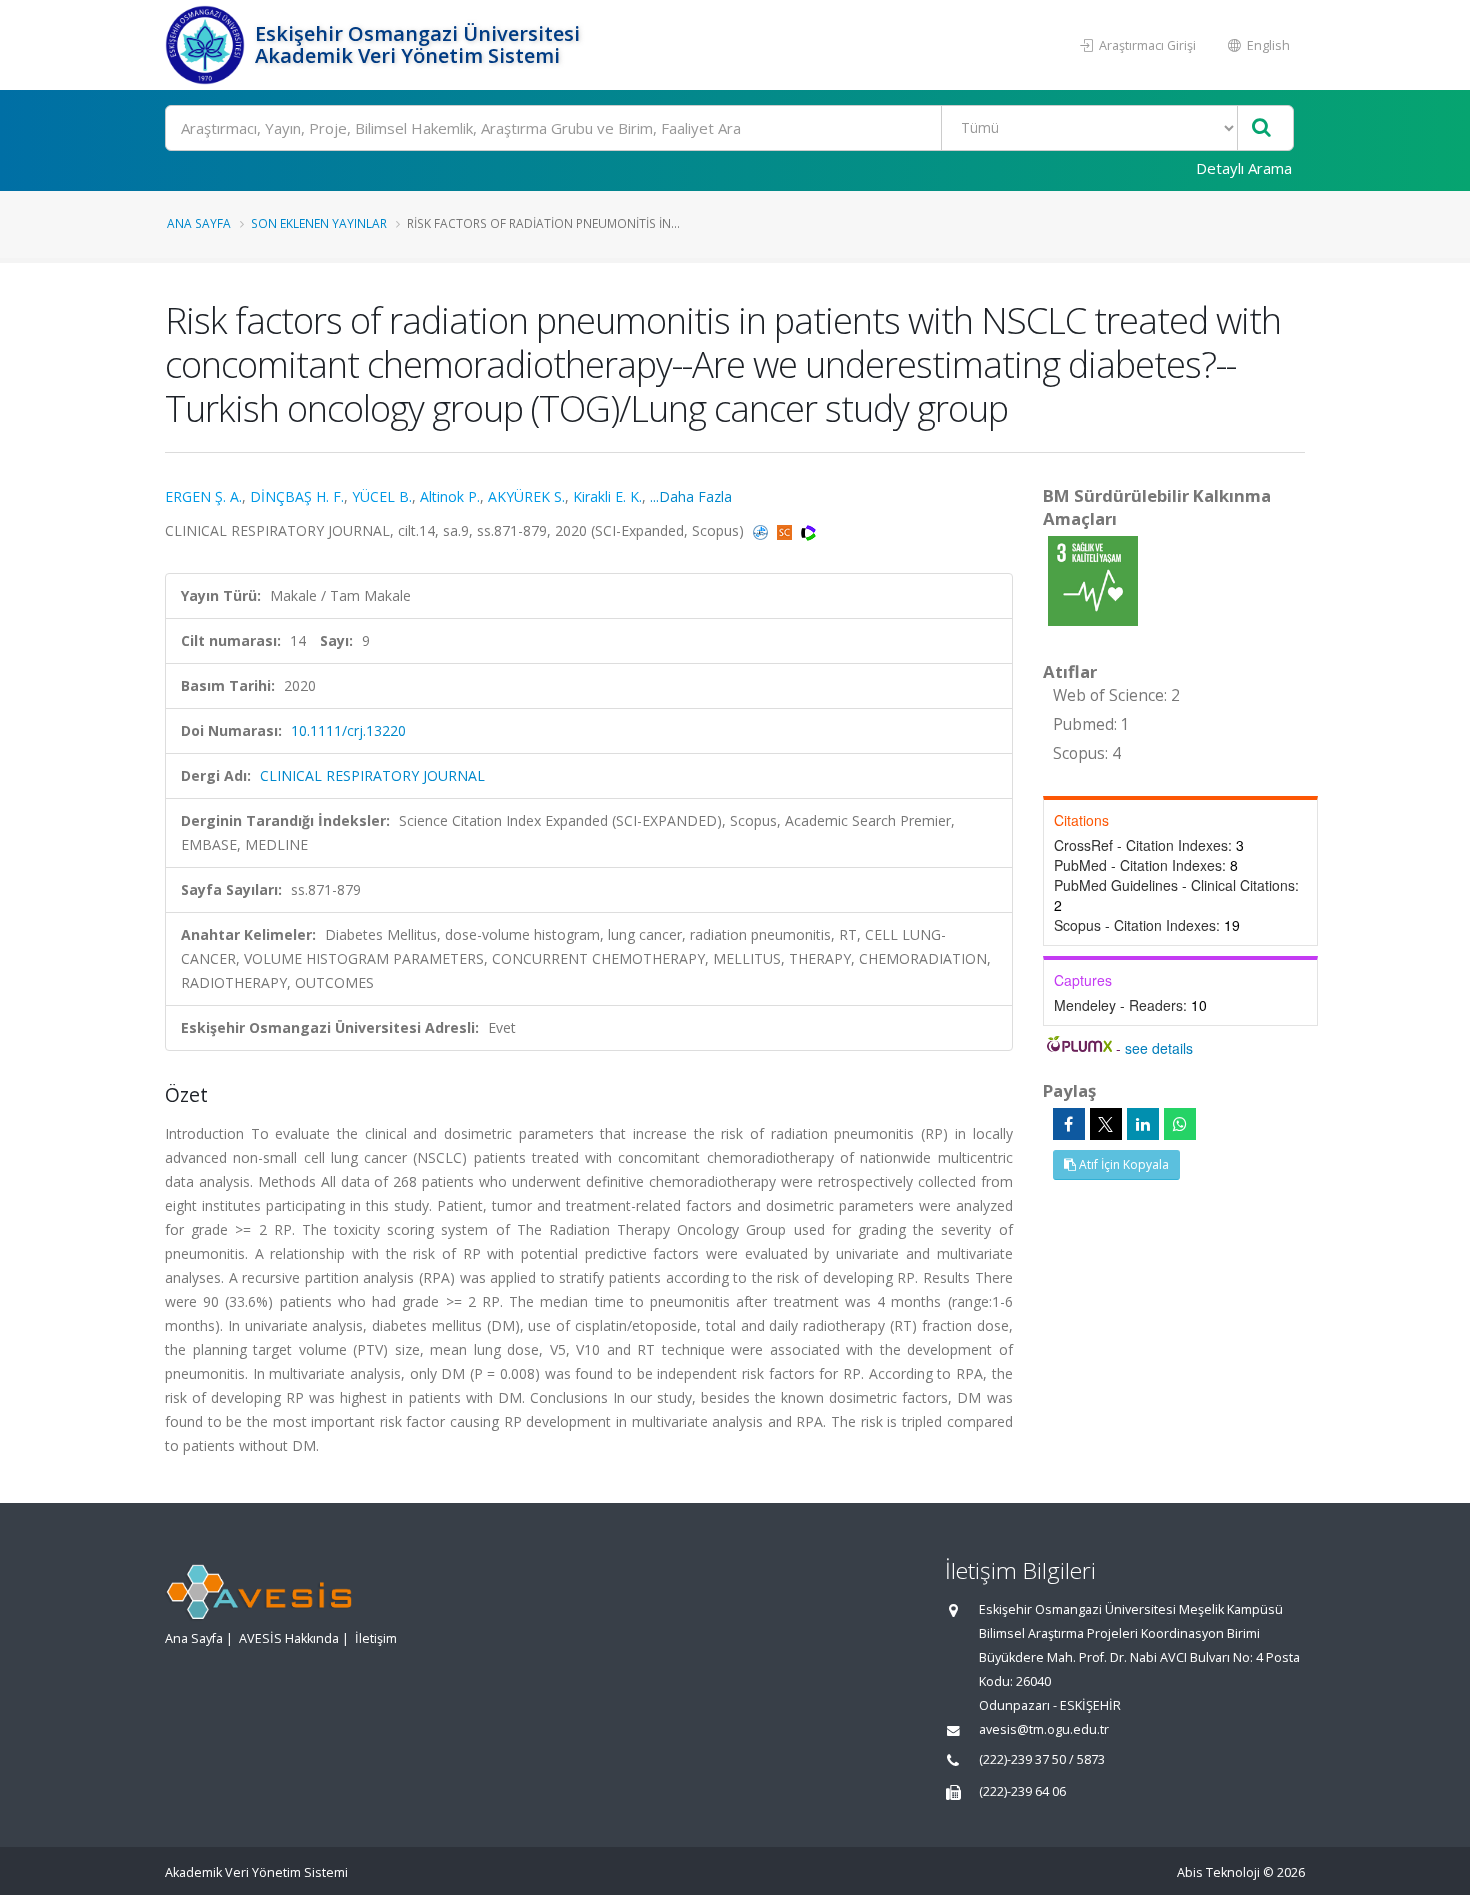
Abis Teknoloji (1218, 1872)
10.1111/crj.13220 (348, 730)
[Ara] (1261, 128)
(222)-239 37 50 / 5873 (1042, 1759)
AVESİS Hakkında (289, 1638)
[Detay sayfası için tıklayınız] (1093, 579)
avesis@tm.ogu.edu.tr (1044, 1729)
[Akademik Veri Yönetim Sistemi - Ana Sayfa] (207, 45)
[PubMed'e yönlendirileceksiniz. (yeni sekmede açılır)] (762, 530)
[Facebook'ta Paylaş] (1069, 1124)
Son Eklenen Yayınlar (319, 223)
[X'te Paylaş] (1106, 1124)
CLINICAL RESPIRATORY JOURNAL (372, 775)
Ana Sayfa (199, 223)
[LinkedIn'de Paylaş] (1143, 1124)
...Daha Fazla (691, 496)
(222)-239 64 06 (1022, 1791)
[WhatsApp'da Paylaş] (1180, 1124)
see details (1159, 1048)
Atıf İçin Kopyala (1122, 1164)
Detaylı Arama (1244, 168)
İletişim (376, 1638)
